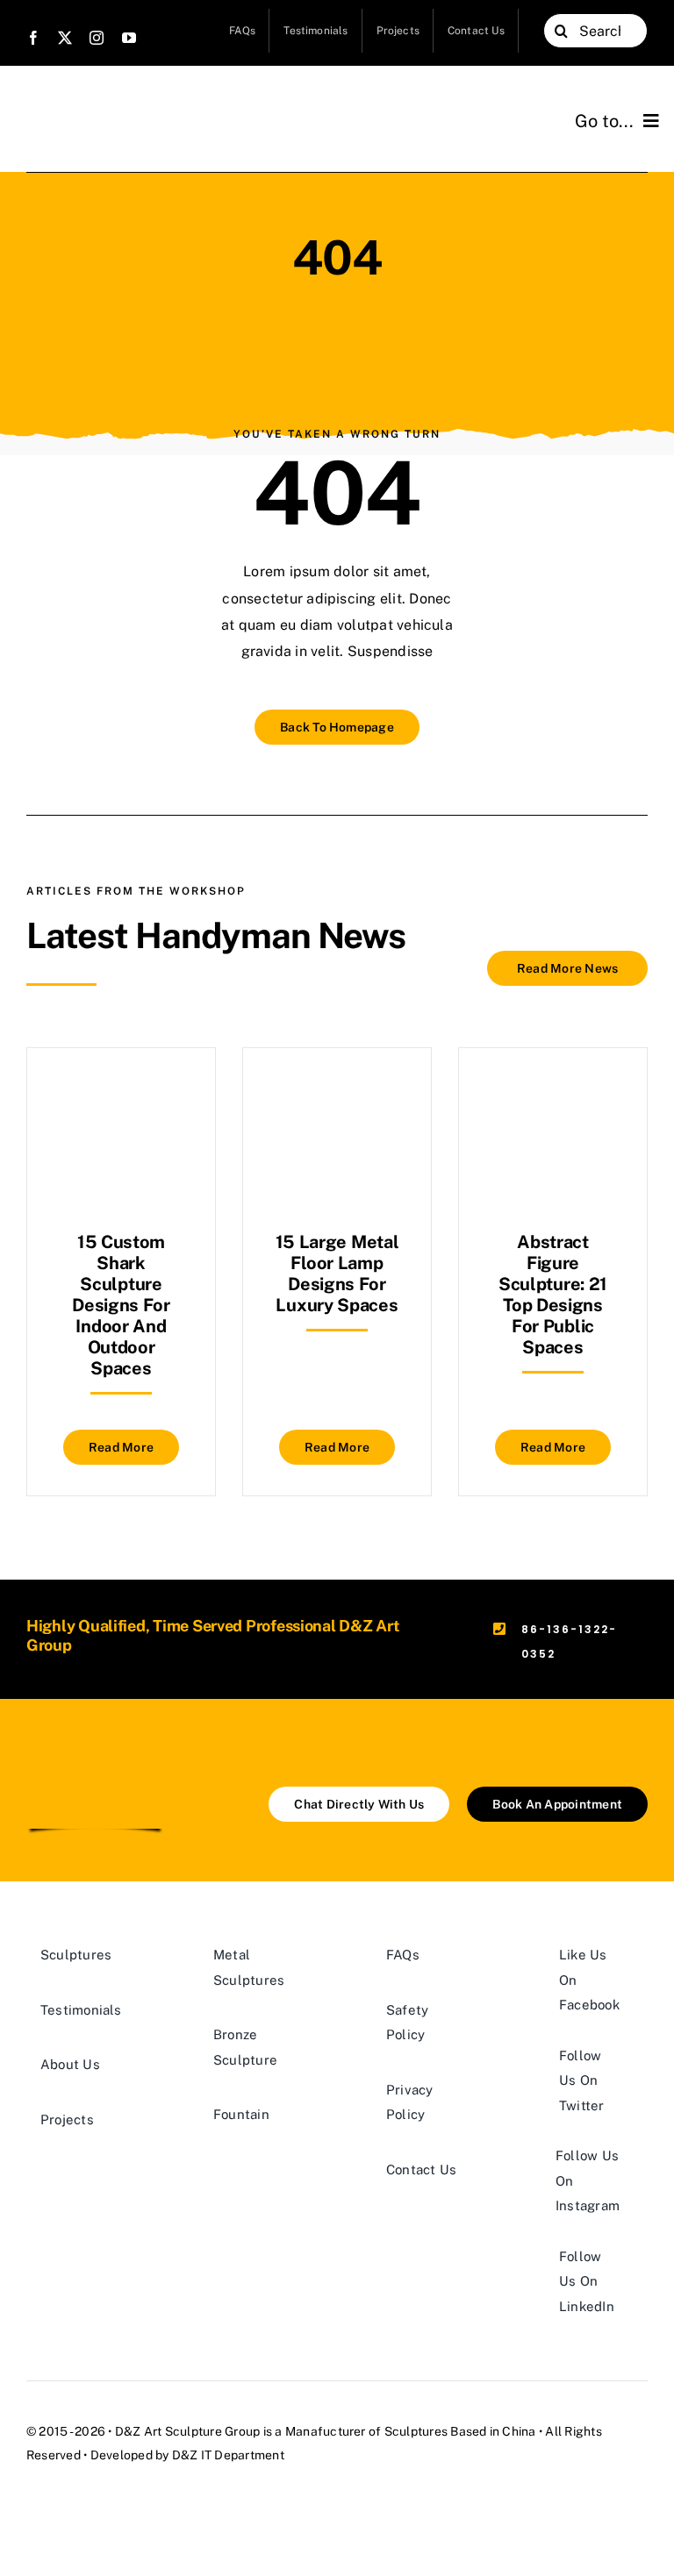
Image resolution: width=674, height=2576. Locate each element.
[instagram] (97, 38)
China (519, 2431)
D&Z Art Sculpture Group (188, 2431)
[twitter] (65, 38)
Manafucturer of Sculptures (366, 2431)
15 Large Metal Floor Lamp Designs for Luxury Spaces (337, 1274)
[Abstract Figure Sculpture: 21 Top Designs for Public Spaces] (553, 1092)
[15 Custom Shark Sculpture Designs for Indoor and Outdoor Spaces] (121, 1092)
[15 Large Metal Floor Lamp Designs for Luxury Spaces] (337, 1092)
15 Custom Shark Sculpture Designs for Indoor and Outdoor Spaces (121, 1305)
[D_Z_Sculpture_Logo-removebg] (95, 1758)
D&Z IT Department (228, 2455)
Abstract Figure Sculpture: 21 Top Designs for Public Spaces (553, 1295)
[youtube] (129, 38)
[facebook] (33, 38)
